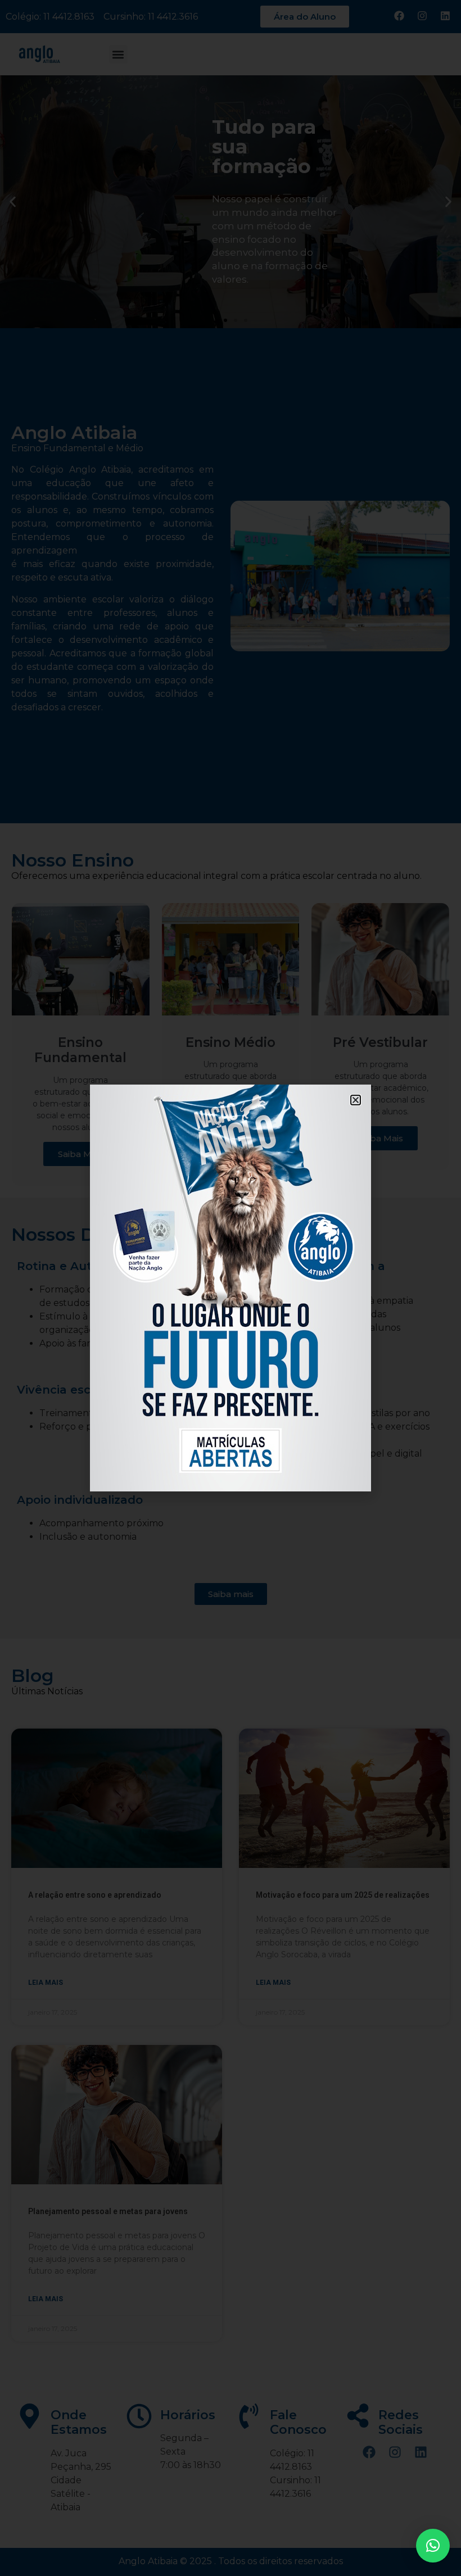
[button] (433, 2546)
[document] (231, 1288)
